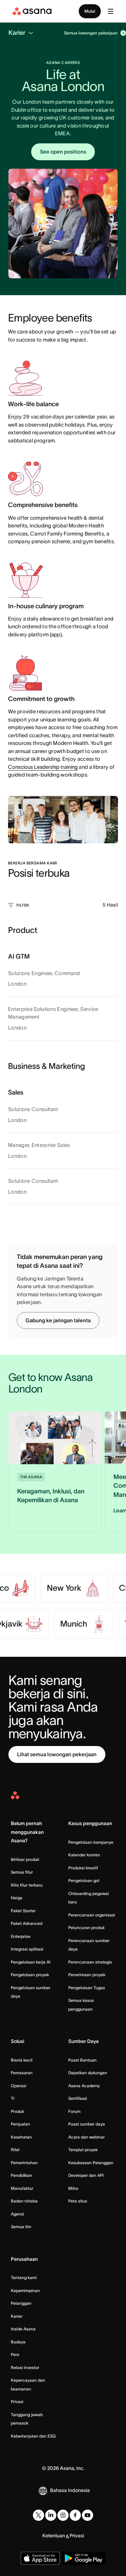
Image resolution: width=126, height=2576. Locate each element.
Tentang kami (24, 2277)
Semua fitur (22, 1872)
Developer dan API (86, 2175)
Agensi (17, 2214)
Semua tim (21, 2227)
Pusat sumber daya (87, 2124)
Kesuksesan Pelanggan (91, 2163)
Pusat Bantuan (82, 2060)
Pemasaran (22, 2073)
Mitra (73, 2188)
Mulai (90, 11)
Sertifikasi (78, 2098)
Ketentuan (54, 2536)
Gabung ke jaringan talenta (58, 1320)
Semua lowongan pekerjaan (91, 33)
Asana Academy (84, 2086)
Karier (17, 2316)
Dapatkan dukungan (88, 2073)
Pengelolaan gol (84, 1880)
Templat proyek (83, 2150)
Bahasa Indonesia (70, 2490)
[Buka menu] (111, 11)
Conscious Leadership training (43, 767)
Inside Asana (23, 2329)
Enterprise (21, 1936)
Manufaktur (22, 2188)
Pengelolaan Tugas (87, 1988)
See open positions (63, 152)
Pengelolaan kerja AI (31, 1962)
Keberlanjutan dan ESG (33, 2436)
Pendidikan (22, 2175)
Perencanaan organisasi (92, 1915)
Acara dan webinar (86, 2137)
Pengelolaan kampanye (91, 1842)
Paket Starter (23, 1911)
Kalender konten (84, 1855)
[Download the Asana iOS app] (40, 2558)
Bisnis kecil (22, 2060)
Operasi (19, 2086)
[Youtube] (87, 2515)
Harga (17, 1898)
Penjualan (20, 2124)
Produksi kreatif (83, 1868)
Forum (74, 2111)
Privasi (17, 2402)
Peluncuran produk (86, 1928)
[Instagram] (63, 2515)
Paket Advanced (27, 1923)
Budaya (18, 2342)
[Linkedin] (51, 2515)
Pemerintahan (24, 2163)
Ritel (15, 2150)
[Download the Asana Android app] (83, 2558)
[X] (38, 2515)
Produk (17, 2111)
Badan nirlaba (24, 2201)
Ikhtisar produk (25, 1859)
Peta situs (78, 2201)
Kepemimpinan (25, 2291)
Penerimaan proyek (87, 1975)
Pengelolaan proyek (30, 1975)
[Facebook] (75, 2515)
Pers (15, 2354)
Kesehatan (21, 2137)
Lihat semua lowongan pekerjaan (57, 1754)
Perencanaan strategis (90, 1962)
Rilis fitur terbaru (27, 1885)
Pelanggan (21, 2303)
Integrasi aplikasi (27, 1949)
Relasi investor (25, 2367)
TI (13, 2098)
